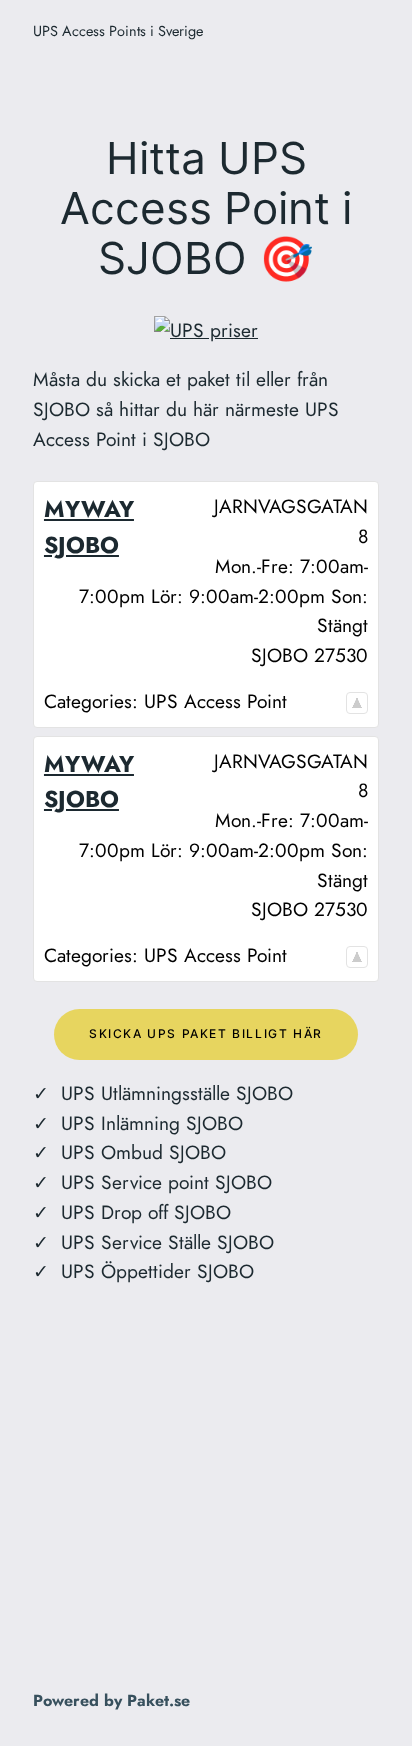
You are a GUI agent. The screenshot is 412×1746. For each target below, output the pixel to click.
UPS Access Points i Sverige (118, 30)
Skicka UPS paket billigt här (206, 1033)
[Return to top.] (357, 701)
